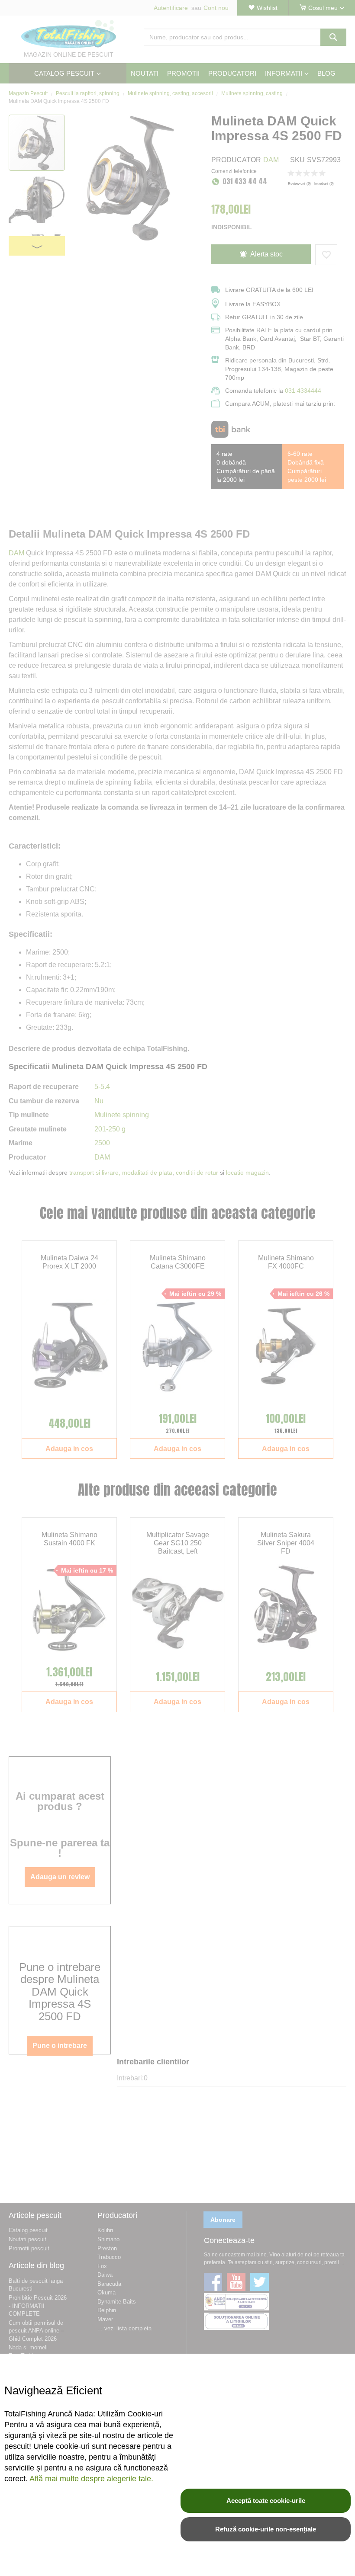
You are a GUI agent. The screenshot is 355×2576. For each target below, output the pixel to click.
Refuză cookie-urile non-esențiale (266, 2529)
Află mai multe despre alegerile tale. (91, 2479)
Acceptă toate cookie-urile (266, 2501)
